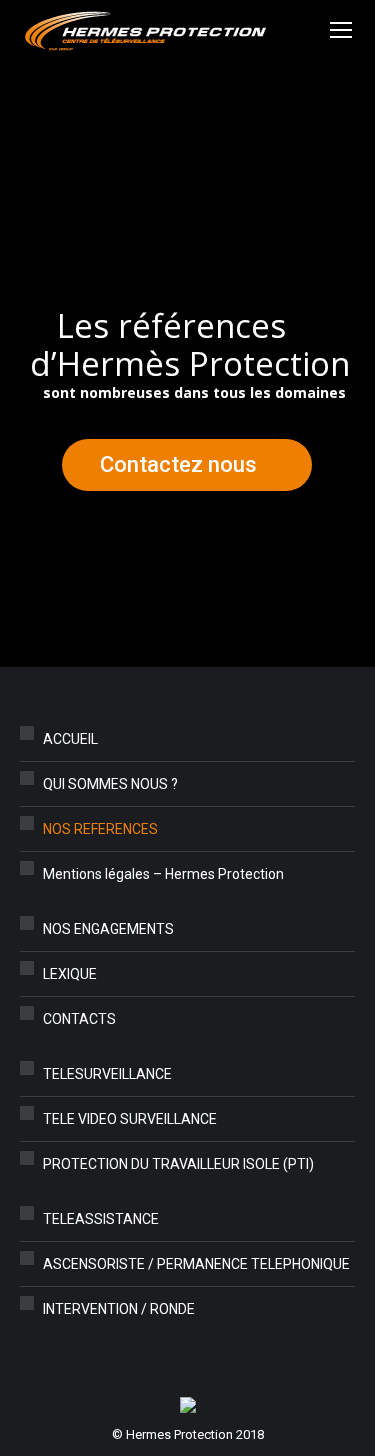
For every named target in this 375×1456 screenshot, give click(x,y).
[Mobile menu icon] (341, 30)
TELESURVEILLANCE (107, 1074)
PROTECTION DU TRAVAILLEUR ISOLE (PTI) (178, 1164)
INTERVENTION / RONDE (119, 1309)
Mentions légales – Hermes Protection (163, 874)
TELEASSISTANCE (101, 1219)
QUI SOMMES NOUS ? (110, 784)
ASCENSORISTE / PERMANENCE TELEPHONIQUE (196, 1264)
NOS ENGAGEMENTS (108, 929)
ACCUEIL (70, 739)
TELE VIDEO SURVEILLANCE (130, 1119)
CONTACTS (79, 1019)
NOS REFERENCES (100, 829)
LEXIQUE (70, 974)
